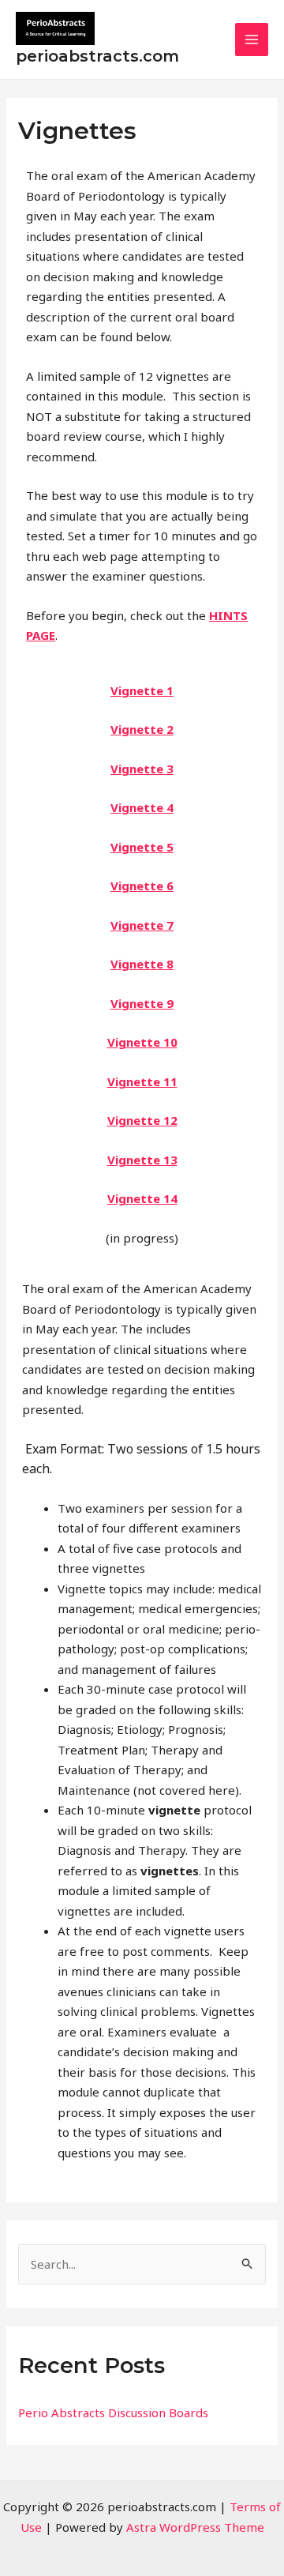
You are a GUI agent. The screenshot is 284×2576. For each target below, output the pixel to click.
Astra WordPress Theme (195, 2527)
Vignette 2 (142, 729)
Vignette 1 (142, 690)
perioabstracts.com (97, 56)
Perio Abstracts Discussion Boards (113, 2412)
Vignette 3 (142, 769)
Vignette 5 (142, 847)
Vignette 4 (142, 807)
